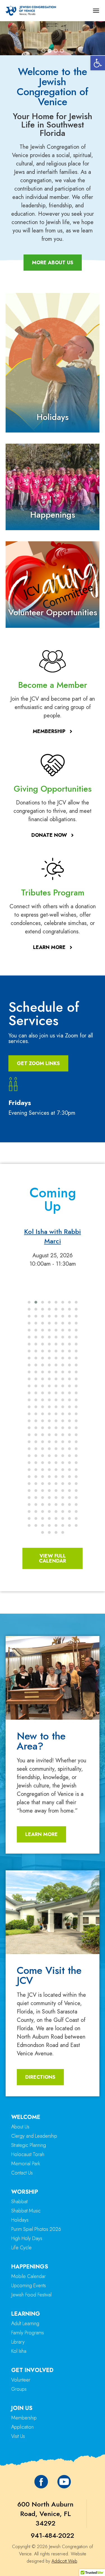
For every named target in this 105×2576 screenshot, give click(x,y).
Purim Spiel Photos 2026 (36, 2229)
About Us (20, 2127)
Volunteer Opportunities (53, 612)
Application (22, 2427)
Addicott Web (64, 2561)
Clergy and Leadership (34, 2136)
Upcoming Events (29, 2286)
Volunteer (21, 2380)
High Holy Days (27, 2238)
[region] (53, 38)
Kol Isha (19, 2351)
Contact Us (22, 2173)
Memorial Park (26, 2164)
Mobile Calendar (28, 2276)
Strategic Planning (29, 2145)
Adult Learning (25, 2323)
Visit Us (18, 2436)
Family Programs (28, 2333)
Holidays (53, 417)
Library (18, 2342)
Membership (24, 2418)
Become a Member (53, 685)
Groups (19, 2389)
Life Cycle (21, 2248)
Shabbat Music (26, 2211)
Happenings (53, 515)
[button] (98, 63)
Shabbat (19, 2202)
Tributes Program (53, 892)
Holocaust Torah (28, 2154)
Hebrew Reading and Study (53, 1236)
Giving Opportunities (53, 789)
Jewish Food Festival (31, 2295)
